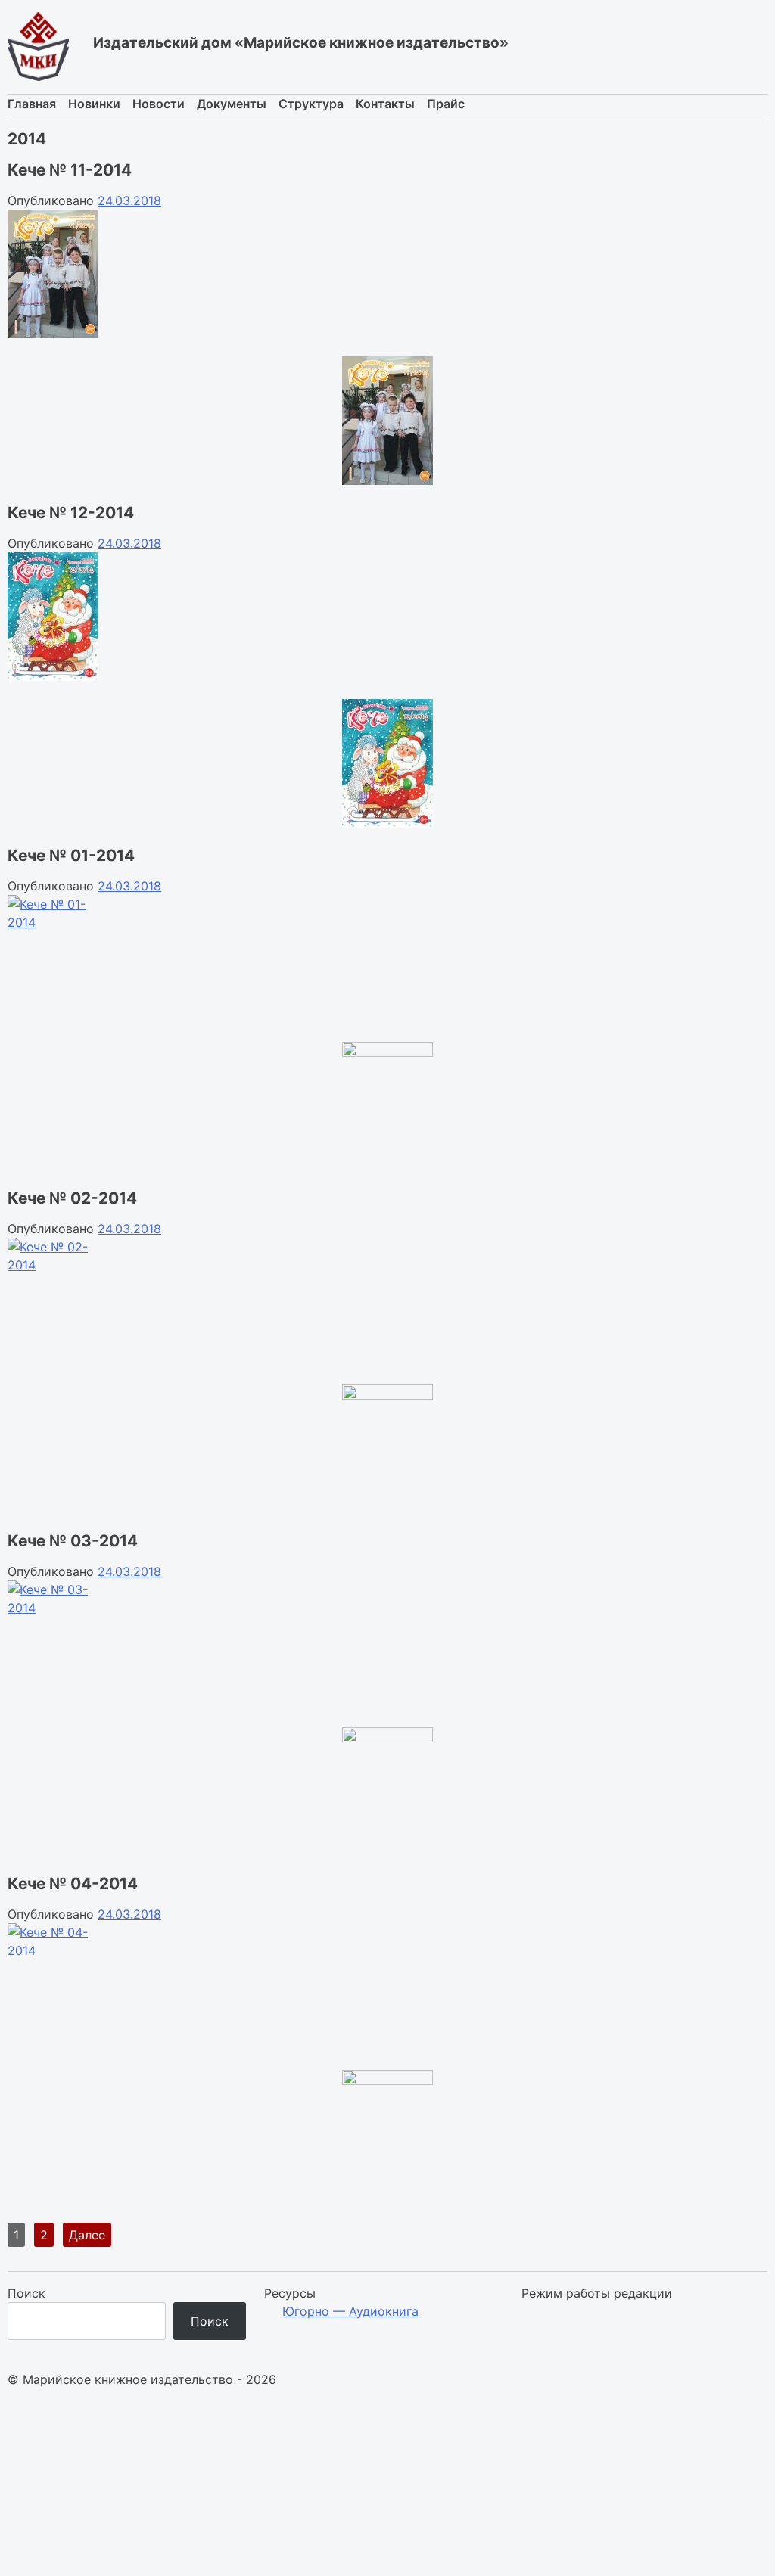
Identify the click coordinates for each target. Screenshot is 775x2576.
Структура (311, 104)
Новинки (94, 104)
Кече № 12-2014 (71, 513)
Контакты (385, 104)
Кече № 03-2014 (73, 1541)
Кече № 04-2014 (73, 1883)
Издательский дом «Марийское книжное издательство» (301, 43)
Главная (32, 104)
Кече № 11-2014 (70, 170)
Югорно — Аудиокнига (350, 2311)
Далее (87, 2235)
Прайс (446, 104)
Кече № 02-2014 (72, 1198)
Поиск (26, 2293)
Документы (232, 104)
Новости (159, 104)
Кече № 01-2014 (71, 855)
